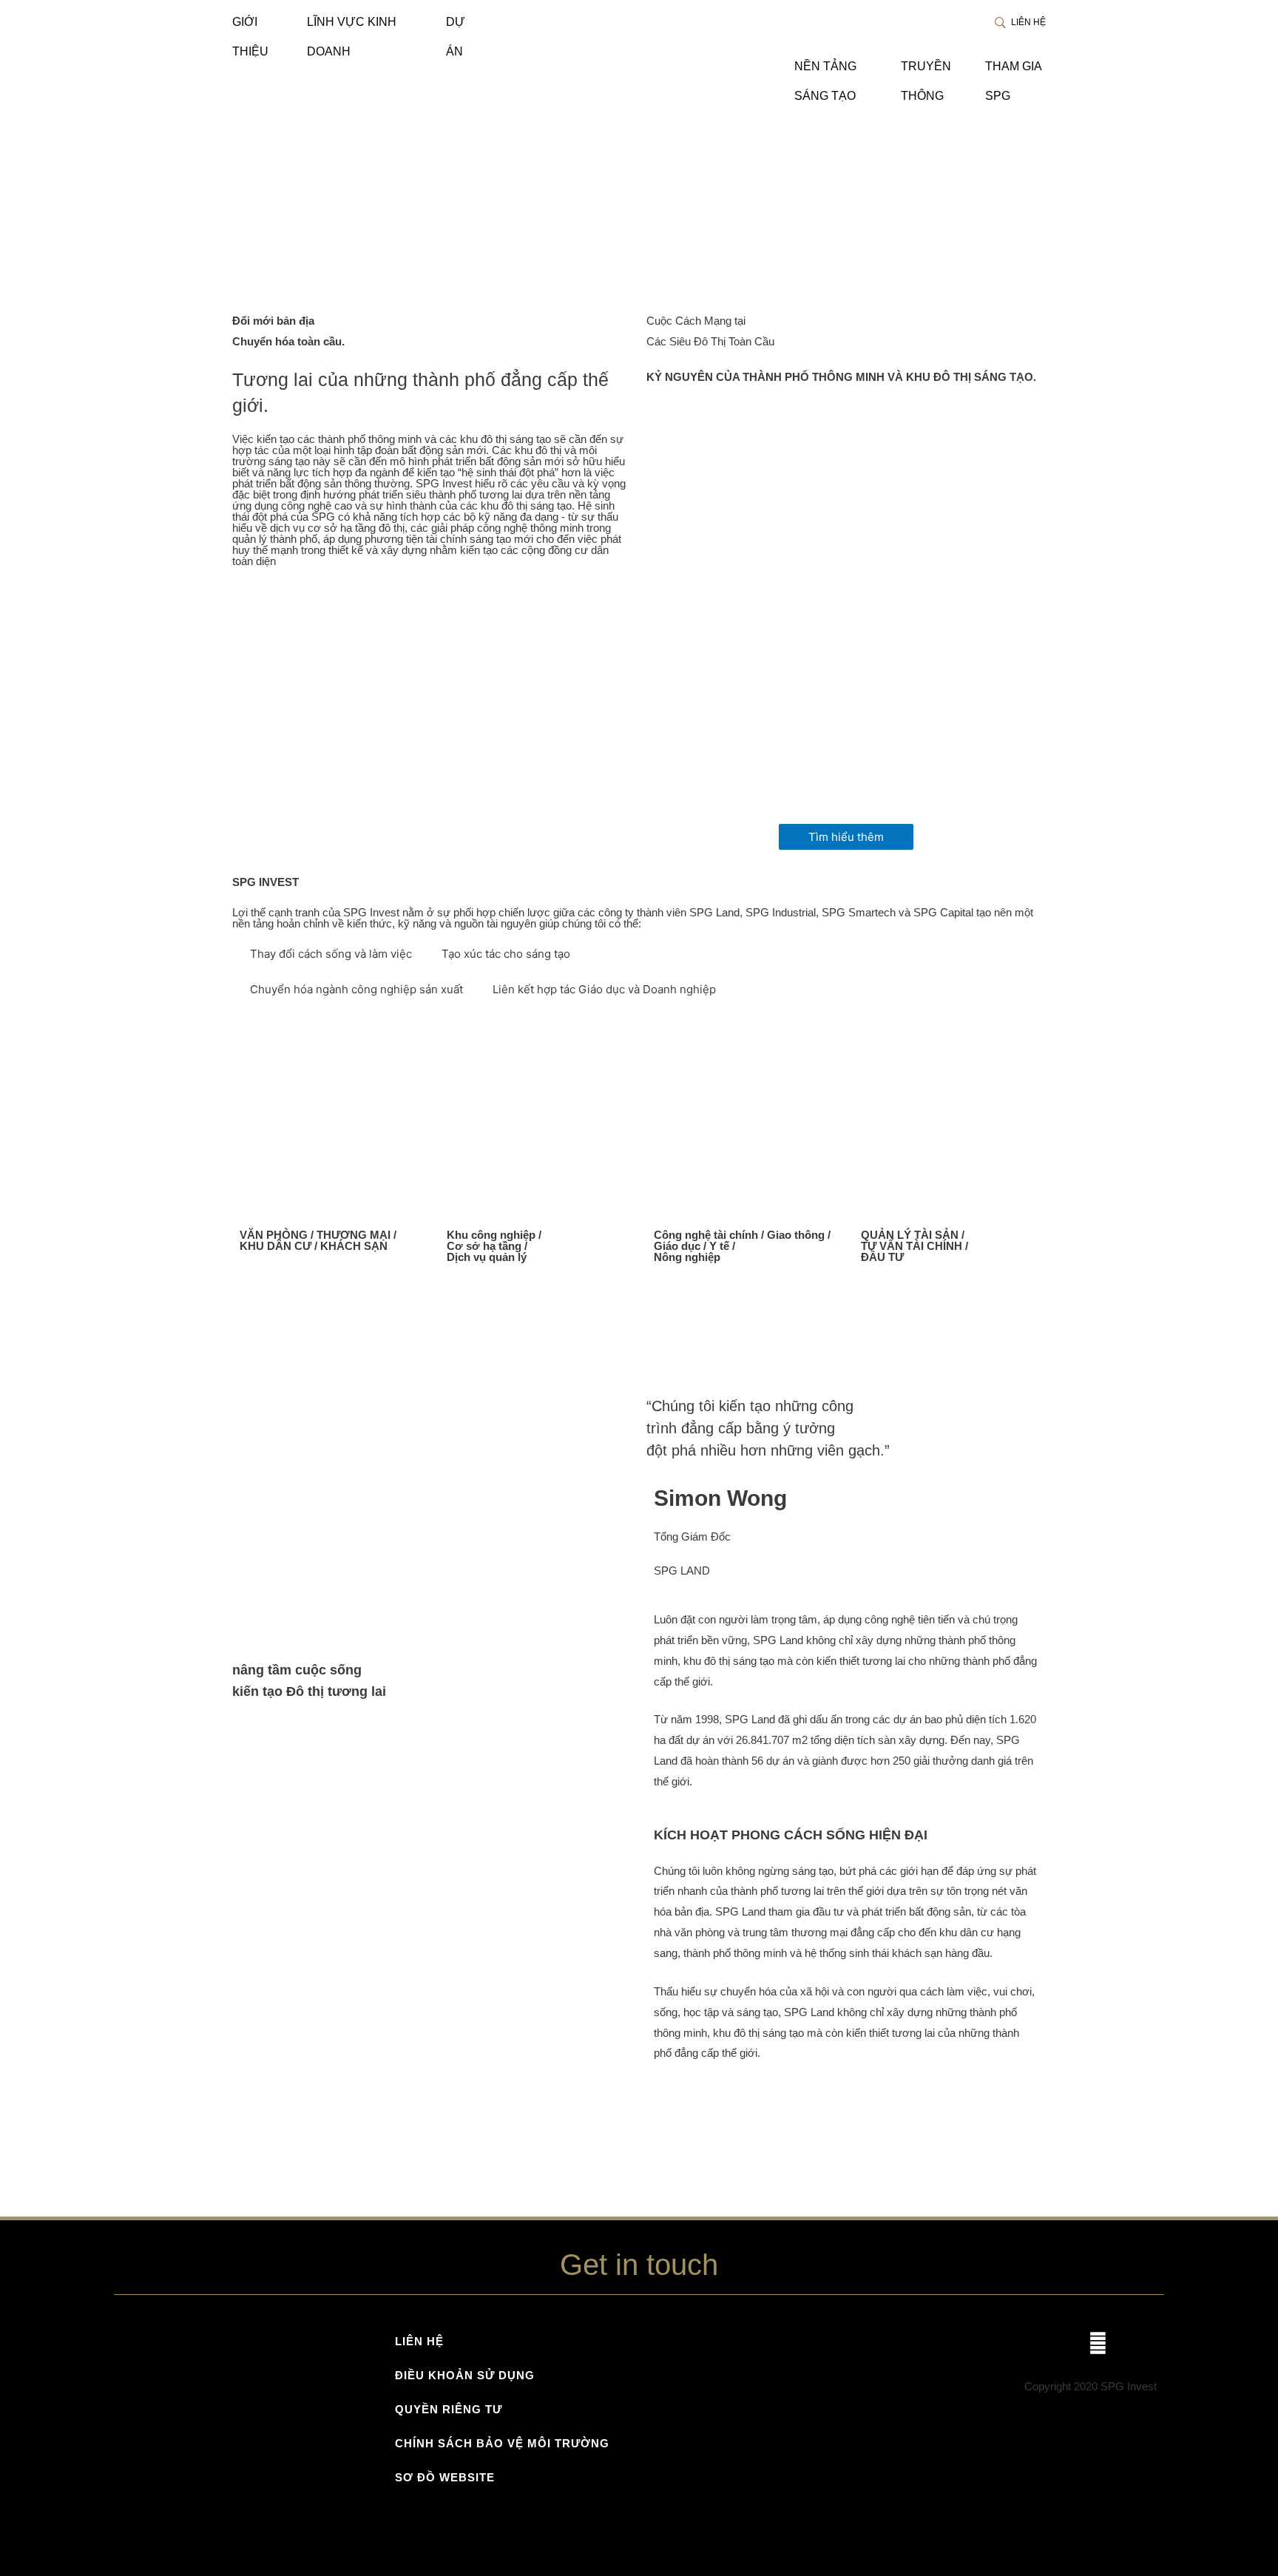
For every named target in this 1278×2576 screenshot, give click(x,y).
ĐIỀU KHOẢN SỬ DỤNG (465, 2375)
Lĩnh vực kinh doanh (352, 26)
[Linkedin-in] (1138, 2343)
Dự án (456, 26)
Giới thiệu (250, 26)
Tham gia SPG (1013, 71)
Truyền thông (926, 71)
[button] (846, 837)
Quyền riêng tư (449, 2409)
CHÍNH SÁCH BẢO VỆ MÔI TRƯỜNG (502, 2443)
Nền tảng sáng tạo (825, 71)
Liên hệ (1027, 22)
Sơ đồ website (445, 2477)
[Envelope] (1098, 2343)
